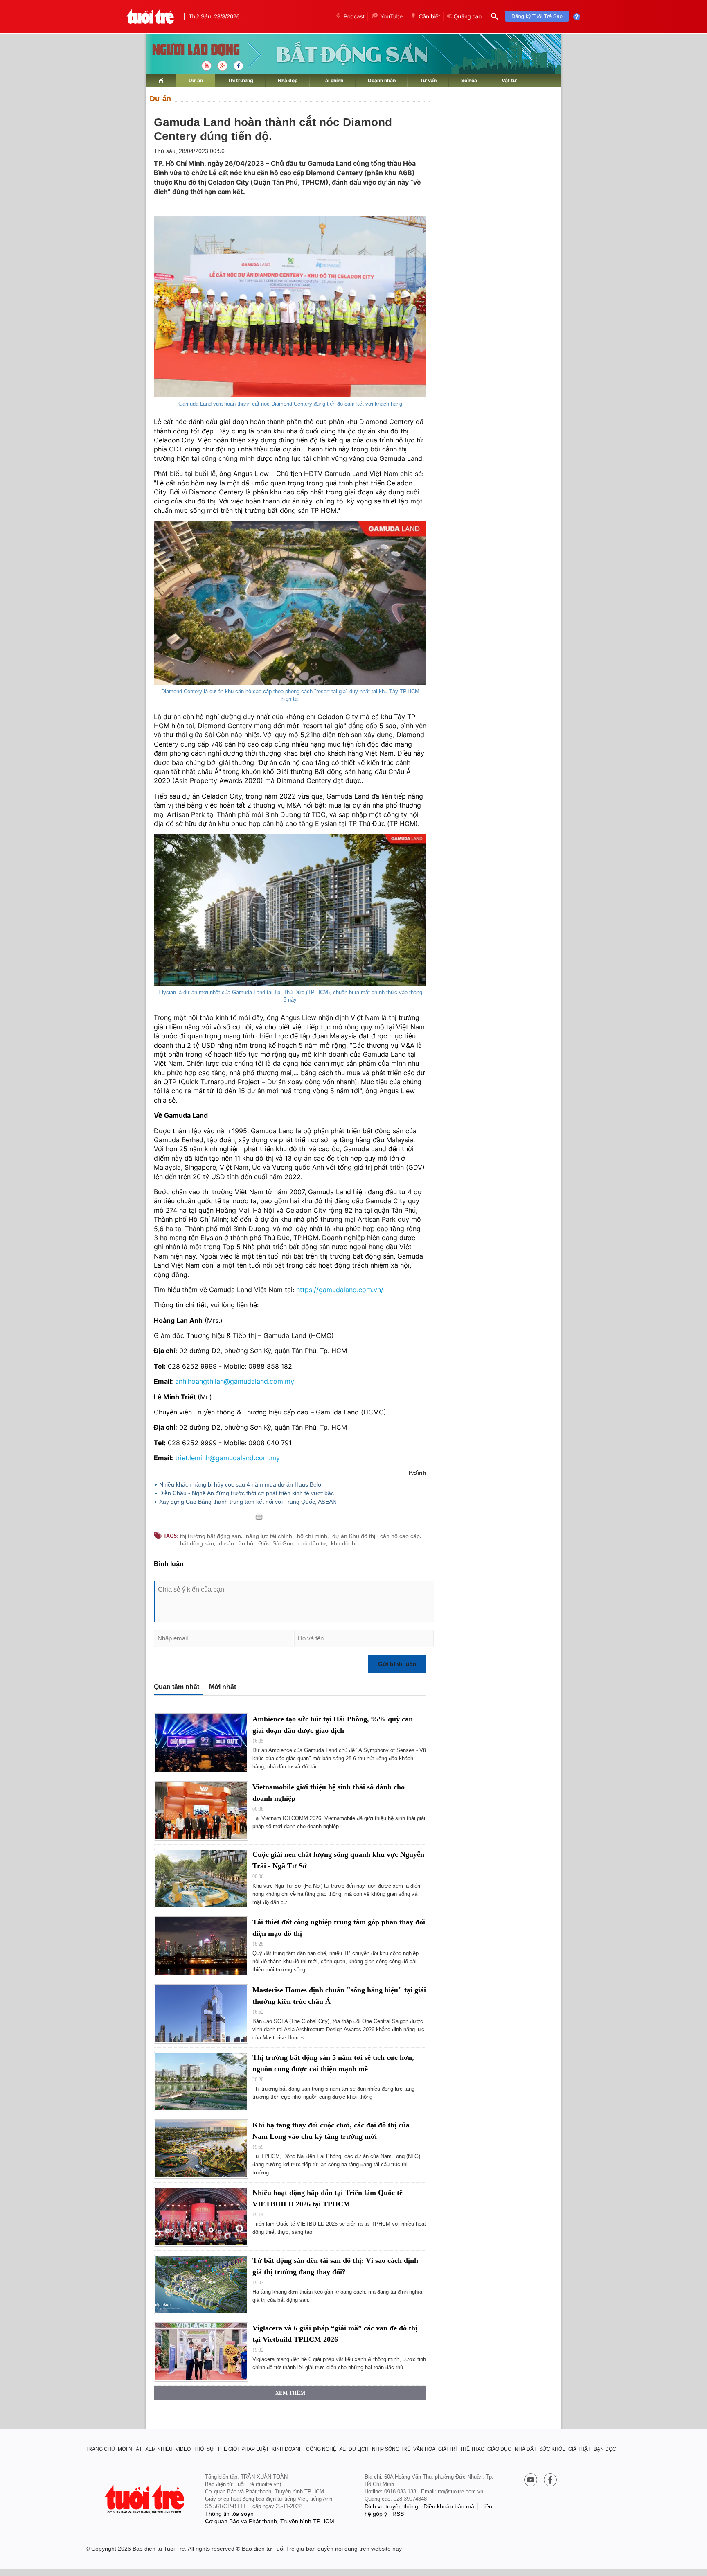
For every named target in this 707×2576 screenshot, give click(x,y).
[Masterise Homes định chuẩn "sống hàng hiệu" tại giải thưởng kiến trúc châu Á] (201, 2014)
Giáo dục (499, 2449)
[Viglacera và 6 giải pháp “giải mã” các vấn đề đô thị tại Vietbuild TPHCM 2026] (201, 2352)
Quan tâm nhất (177, 1687)
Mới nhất (223, 1687)
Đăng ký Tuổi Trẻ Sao (537, 16)
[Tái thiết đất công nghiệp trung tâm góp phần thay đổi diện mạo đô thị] (201, 1946)
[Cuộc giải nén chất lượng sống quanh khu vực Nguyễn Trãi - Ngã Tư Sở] (201, 1878)
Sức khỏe (552, 2449)
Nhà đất (526, 2449)
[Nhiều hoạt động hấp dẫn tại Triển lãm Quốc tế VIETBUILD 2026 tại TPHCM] (201, 2216)
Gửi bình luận (397, 1664)
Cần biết (429, 16)
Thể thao (472, 2449)
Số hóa (469, 80)
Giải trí (447, 2449)
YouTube (391, 16)
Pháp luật (255, 2449)
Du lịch (359, 2449)
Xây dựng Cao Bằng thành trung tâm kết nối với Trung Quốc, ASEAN (248, 1502)
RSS (398, 2514)
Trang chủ (100, 2449)
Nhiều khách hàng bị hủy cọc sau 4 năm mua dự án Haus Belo (240, 1484)
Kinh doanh (287, 2449)
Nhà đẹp (288, 80)
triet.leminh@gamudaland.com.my (227, 1458)
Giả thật (579, 2449)
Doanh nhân (382, 80)
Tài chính (333, 80)
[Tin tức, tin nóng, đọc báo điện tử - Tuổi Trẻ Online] (150, 16)
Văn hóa (424, 2449)
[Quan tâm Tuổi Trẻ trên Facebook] (550, 2481)
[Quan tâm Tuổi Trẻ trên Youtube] (531, 2481)
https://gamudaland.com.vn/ (340, 1290)
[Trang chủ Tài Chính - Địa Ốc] (187, 50)
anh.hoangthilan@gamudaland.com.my (235, 1381)
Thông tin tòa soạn (229, 2514)
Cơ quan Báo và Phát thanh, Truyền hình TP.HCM (270, 2521)
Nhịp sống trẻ (391, 2449)
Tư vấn (428, 80)
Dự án (196, 80)
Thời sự (204, 2449)
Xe (342, 2449)
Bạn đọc (605, 2449)
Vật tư (509, 80)
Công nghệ (321, 2449)
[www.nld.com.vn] (161, 80)
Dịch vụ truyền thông (391, 2506)
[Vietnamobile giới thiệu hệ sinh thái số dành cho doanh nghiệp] (201, 1811)
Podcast (354, 16)
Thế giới (228, 2449)
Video (183, 2449)
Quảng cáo (467, 16)
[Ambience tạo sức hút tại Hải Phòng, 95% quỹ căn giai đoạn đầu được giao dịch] (201, 1743)
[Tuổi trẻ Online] (145, 2499)
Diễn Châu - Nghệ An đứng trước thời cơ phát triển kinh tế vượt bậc (247, 1493)
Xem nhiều (159, 2449)
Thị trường (240, 80)
